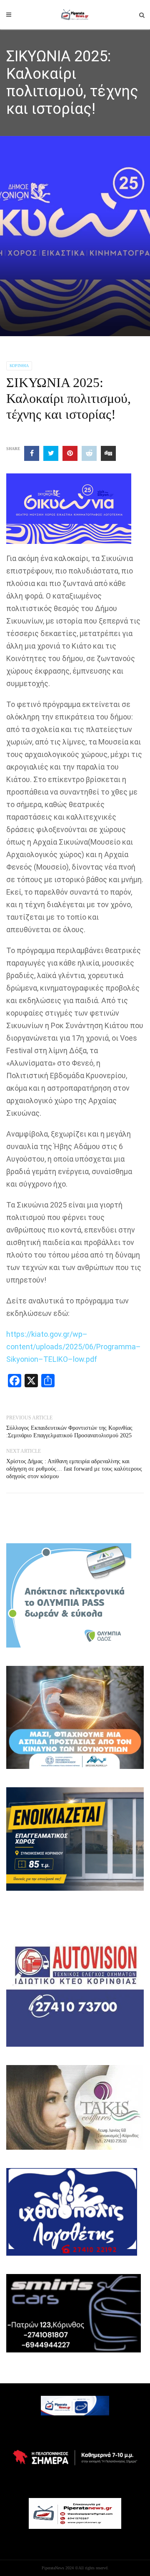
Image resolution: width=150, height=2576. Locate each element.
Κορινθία (19, 366)
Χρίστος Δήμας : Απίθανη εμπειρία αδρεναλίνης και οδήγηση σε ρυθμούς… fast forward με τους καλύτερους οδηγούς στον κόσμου (74, 1469)
